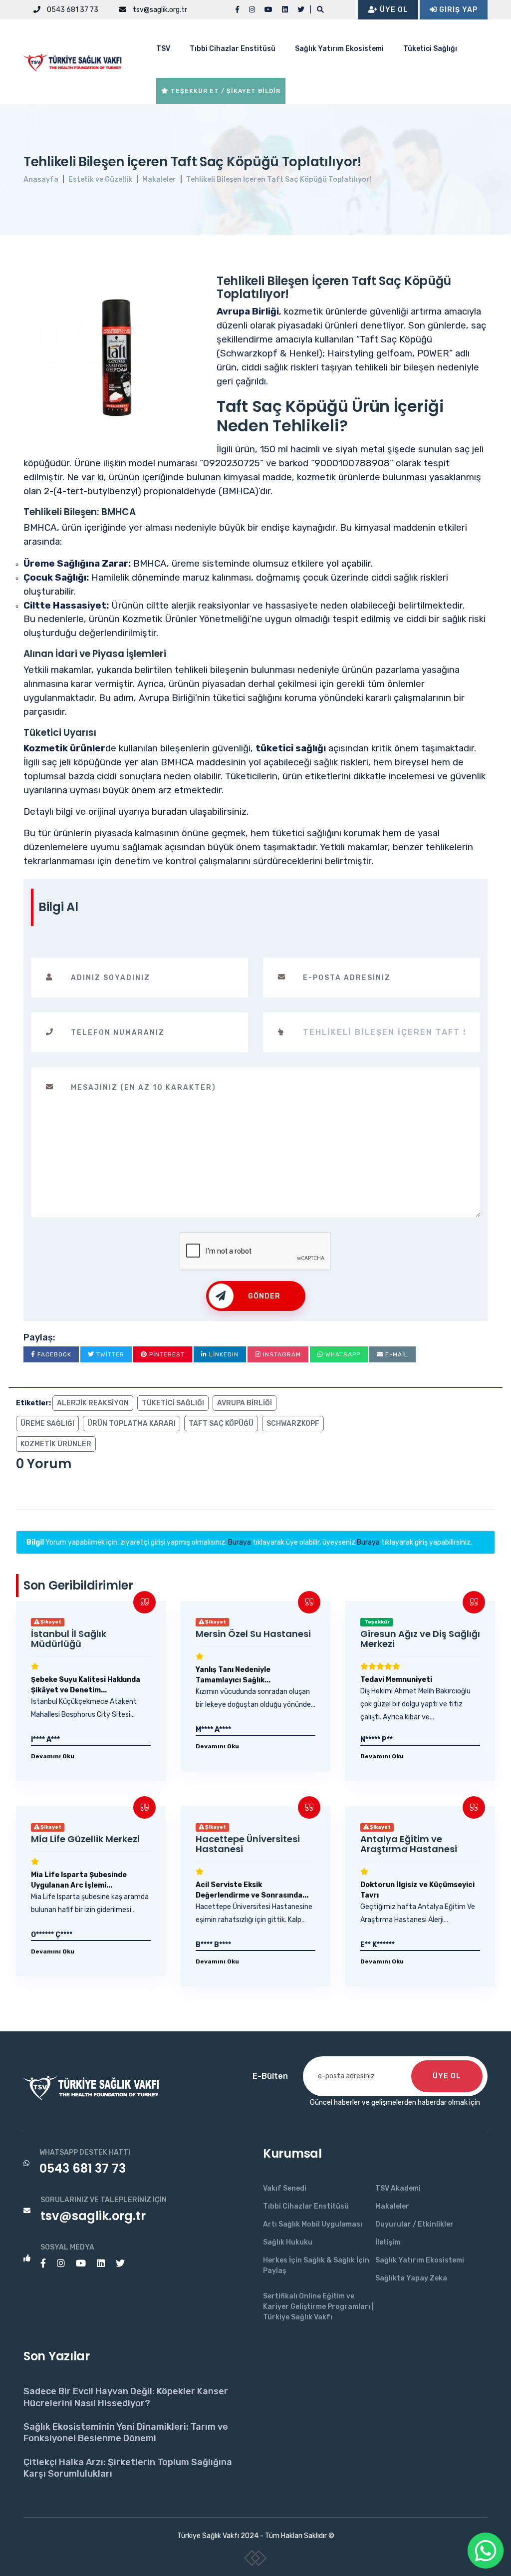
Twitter (109, 1354)
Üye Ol (393, 10)
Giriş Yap (457, 10)
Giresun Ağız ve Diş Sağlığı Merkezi (420, 1639)
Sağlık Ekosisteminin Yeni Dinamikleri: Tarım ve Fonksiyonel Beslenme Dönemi (126, 2432)
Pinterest (166, 1354)
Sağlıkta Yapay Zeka (411, 2278)
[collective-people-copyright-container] (256, 2560)
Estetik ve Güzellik (100, 179)
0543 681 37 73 (72, 10)
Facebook (53, 1354)
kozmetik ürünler (56, 1444)
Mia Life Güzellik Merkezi (85, 1839)
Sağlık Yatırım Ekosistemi (339, 49)
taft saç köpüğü (221, 1424)
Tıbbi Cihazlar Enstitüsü (233, 49)
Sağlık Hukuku (288, 2242)
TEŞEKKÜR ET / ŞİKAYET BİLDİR (225, 91)
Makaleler (159, 179)
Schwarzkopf (293, 1424)
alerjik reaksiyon (93, 1403)
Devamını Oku (53, 1756)
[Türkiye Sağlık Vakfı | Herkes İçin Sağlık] (76, 61)
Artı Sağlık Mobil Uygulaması (313, 2224)
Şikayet (50, 1622)
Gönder (264, 1296)
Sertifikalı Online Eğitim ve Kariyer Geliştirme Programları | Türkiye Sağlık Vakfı (318, 2307)
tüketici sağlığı (173, 1403)
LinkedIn (223, 1354)
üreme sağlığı (47, 1424)
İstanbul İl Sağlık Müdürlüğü (69, 1639)
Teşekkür (377, 1622)
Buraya (240, 1542)
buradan (169, 812)
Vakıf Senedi (285, 2188)
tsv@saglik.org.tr (159, 10)
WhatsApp (342, 1354)
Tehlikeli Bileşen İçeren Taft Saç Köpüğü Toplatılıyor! (279, 179)
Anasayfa (41, 179)
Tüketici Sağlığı (430, 49)
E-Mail (396, 1354)
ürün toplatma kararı (131, 1424)
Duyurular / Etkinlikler (414, 2224)
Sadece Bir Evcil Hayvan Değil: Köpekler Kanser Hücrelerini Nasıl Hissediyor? (126, 2397)
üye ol (447, 2076)
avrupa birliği (245, 1403)
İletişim (388, 2242)
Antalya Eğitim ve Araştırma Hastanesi (409, 1844)
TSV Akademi (398, 2188)
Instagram (281, 1354)
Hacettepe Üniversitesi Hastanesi (248, 1844)
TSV (163, 49)
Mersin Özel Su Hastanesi (253, 1634)
